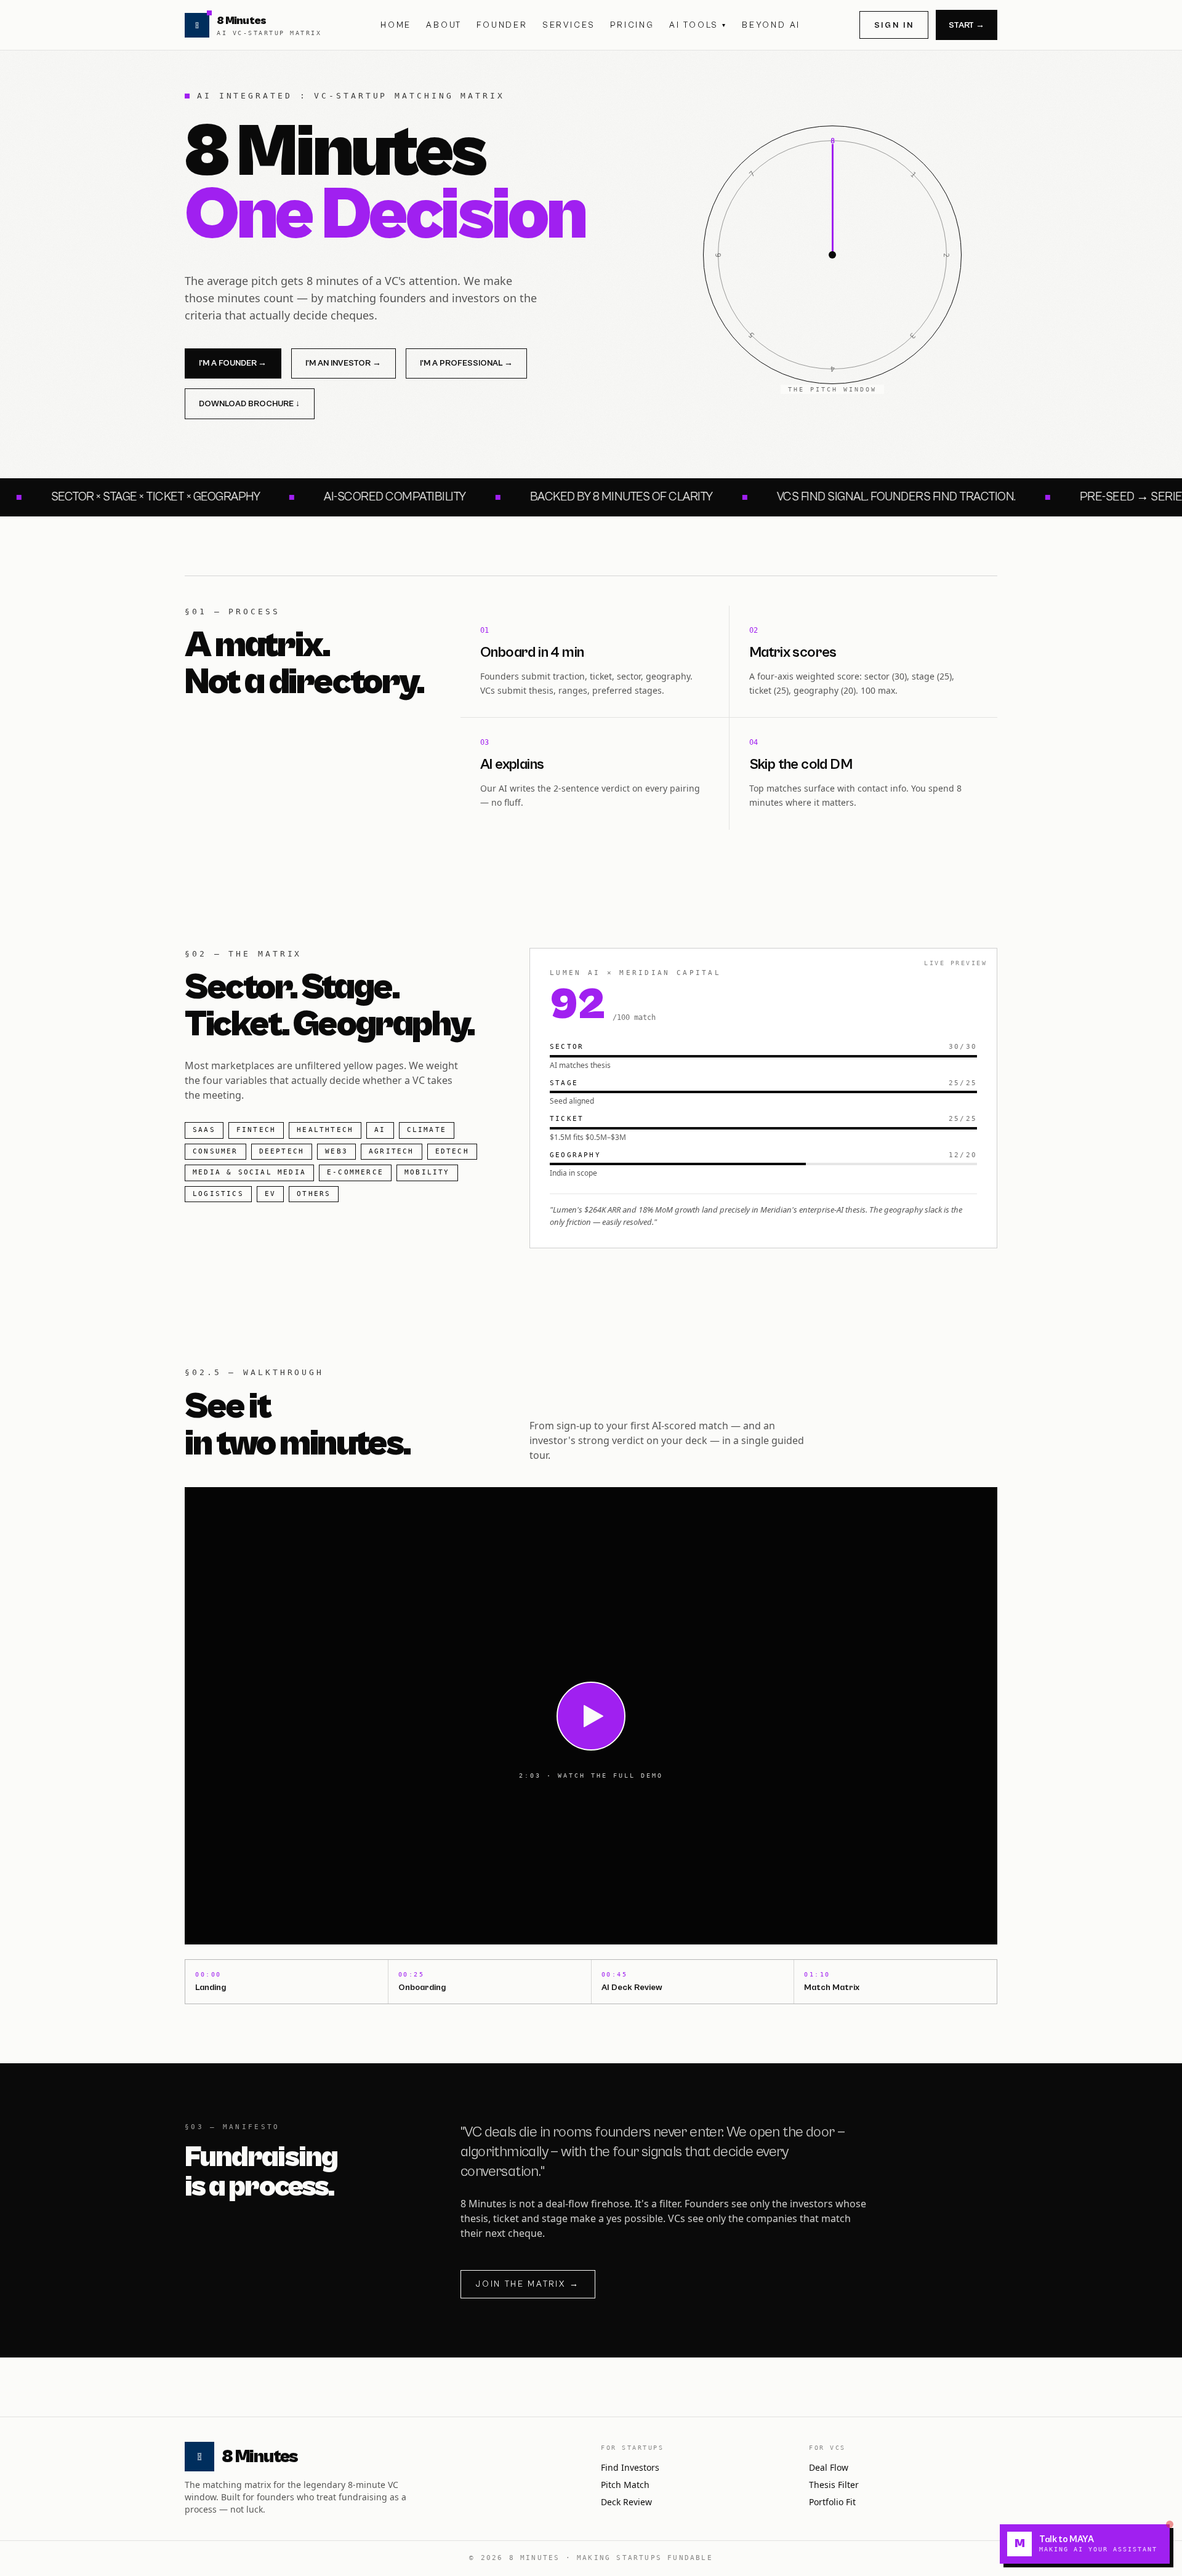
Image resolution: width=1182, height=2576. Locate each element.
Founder (502, 25)
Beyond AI (771, 25)
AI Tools (698, 25)
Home (396, 25)
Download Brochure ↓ (249, 404)
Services (569, 25)
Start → (967, 25)
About (444, 25)
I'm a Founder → (233, 363)
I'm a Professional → (466, 363)
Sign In (894, 25)
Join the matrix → (528, 2284)
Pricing (632, 25)
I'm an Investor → (343, 363)
